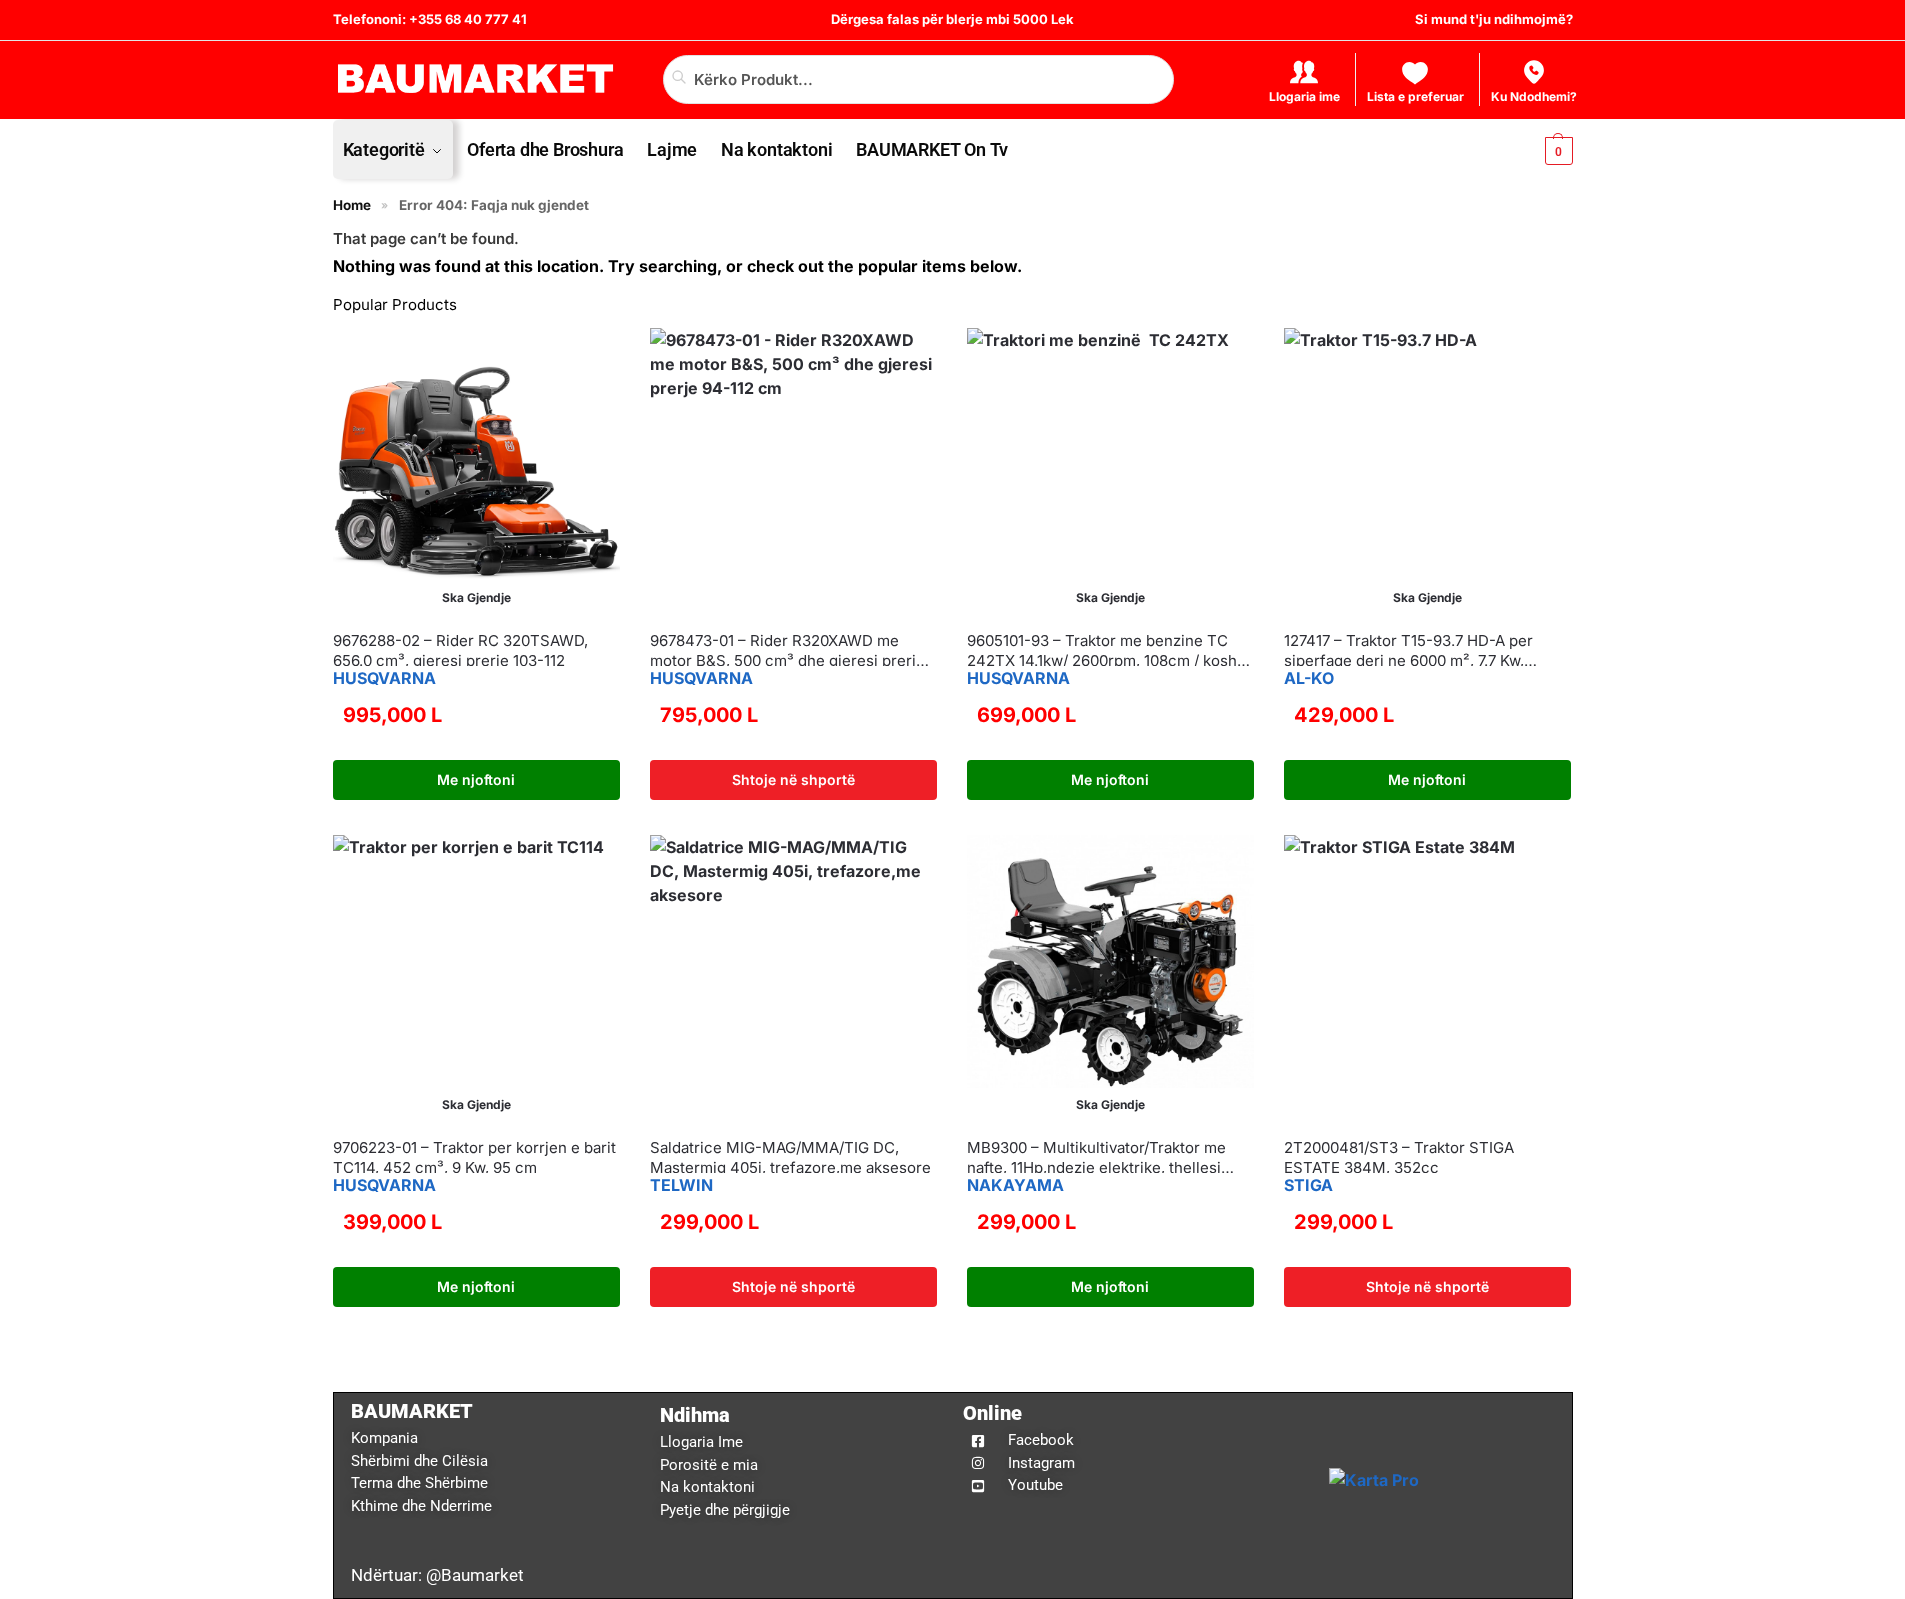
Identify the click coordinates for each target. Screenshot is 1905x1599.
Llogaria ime (1304, 96)
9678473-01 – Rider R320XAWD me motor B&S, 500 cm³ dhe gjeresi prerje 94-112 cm (787, 650)
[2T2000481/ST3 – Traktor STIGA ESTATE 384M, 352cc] (1427, 978)
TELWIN (681, 1185)
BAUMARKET (412, 1411)
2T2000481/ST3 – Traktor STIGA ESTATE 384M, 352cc (1399, 1157)
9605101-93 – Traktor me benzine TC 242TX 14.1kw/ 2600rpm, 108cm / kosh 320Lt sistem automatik (1102, 650)
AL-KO (1309, 678)
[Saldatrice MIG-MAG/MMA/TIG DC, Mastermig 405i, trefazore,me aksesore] (793, 978)
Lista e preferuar (1415, 96)
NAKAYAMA (1015, 1185)
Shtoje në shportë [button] (793, 779)
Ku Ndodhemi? (1534, 96)
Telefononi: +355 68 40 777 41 (430, 19)
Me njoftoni (476, 779)
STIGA (1308, 1185)
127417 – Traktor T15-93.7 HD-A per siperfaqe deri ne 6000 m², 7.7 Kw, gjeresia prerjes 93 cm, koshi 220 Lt (1411, 650)
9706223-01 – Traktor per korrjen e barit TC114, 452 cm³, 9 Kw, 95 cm (474, 1157)
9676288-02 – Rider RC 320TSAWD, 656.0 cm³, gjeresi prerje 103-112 (460, 650)
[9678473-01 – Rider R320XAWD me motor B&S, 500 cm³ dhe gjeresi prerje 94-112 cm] (793, 471)
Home (352, 205)
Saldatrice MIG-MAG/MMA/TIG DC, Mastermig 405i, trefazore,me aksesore (790, 1157)
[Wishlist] (590, 358)
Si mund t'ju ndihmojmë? (1494, 19)
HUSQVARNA (384, 678)
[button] (1542, 149)
